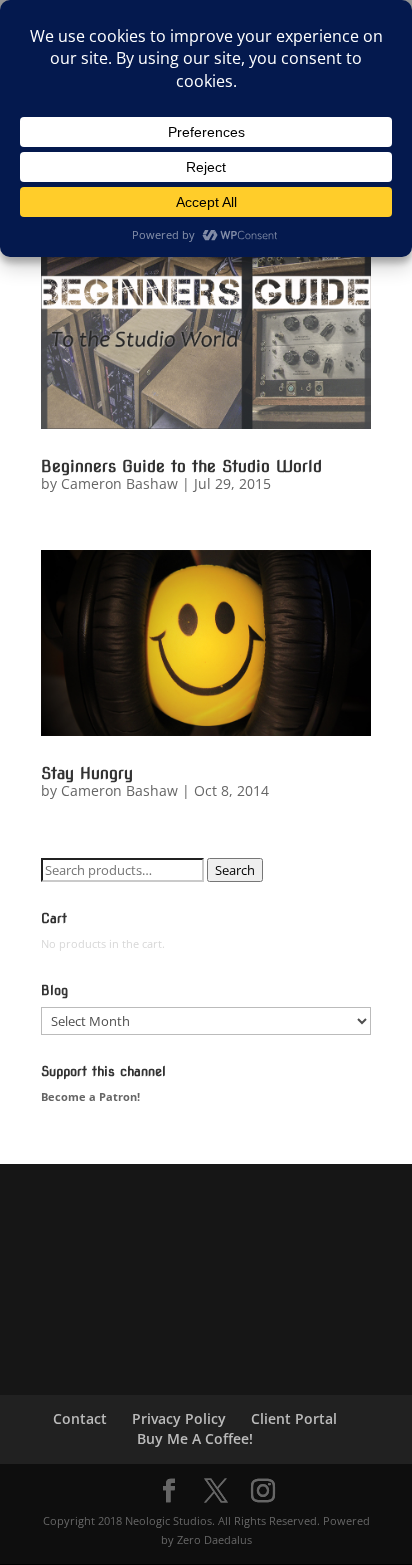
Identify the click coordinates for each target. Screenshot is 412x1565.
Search (235, 870)
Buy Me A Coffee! (195, 1438)
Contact (80, 1418)
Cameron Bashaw (119, 483)
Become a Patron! (90, 1096)
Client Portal (294, 1418)
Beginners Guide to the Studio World (181, 466)
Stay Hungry (87, 773)
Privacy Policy (179, 1418)
